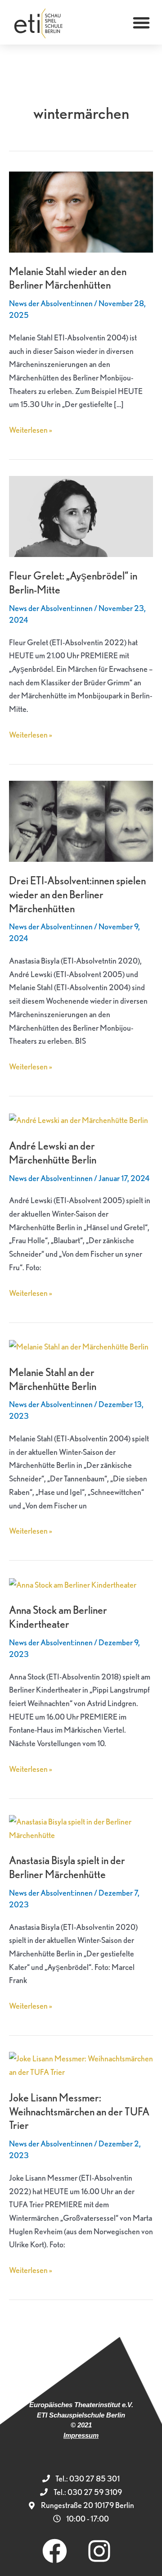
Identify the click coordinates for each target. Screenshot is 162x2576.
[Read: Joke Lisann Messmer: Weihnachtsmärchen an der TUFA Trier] (81, 2064)
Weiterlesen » (31, 429)
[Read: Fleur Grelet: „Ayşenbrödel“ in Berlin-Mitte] (81, 515)
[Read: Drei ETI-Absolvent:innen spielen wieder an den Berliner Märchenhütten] (81, 820)
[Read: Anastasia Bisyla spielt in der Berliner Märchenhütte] (81, 1827)
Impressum (81, 2435)
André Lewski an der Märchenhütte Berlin (53, 1153)
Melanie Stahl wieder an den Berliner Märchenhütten (68, 278)
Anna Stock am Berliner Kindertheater (58, 1617)
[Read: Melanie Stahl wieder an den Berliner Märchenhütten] (81, 211)
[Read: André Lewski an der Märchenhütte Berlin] (79, 1119)
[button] (141, 23)
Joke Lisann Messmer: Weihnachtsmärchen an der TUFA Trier (79, 2112)
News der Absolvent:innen (51, 303)
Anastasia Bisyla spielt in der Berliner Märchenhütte (67, 1867)
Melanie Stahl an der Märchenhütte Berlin (53, 1379)
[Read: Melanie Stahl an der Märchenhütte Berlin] (79, 1346)
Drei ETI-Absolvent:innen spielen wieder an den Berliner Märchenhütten (77, 894)
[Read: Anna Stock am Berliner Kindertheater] (73, 1583)
